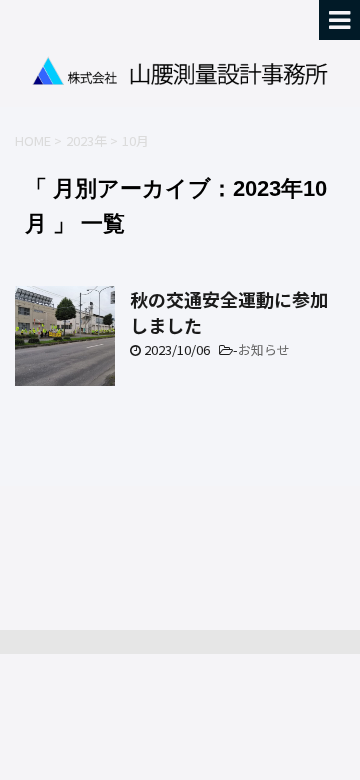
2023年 (86, 140)
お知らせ (264, 349)
